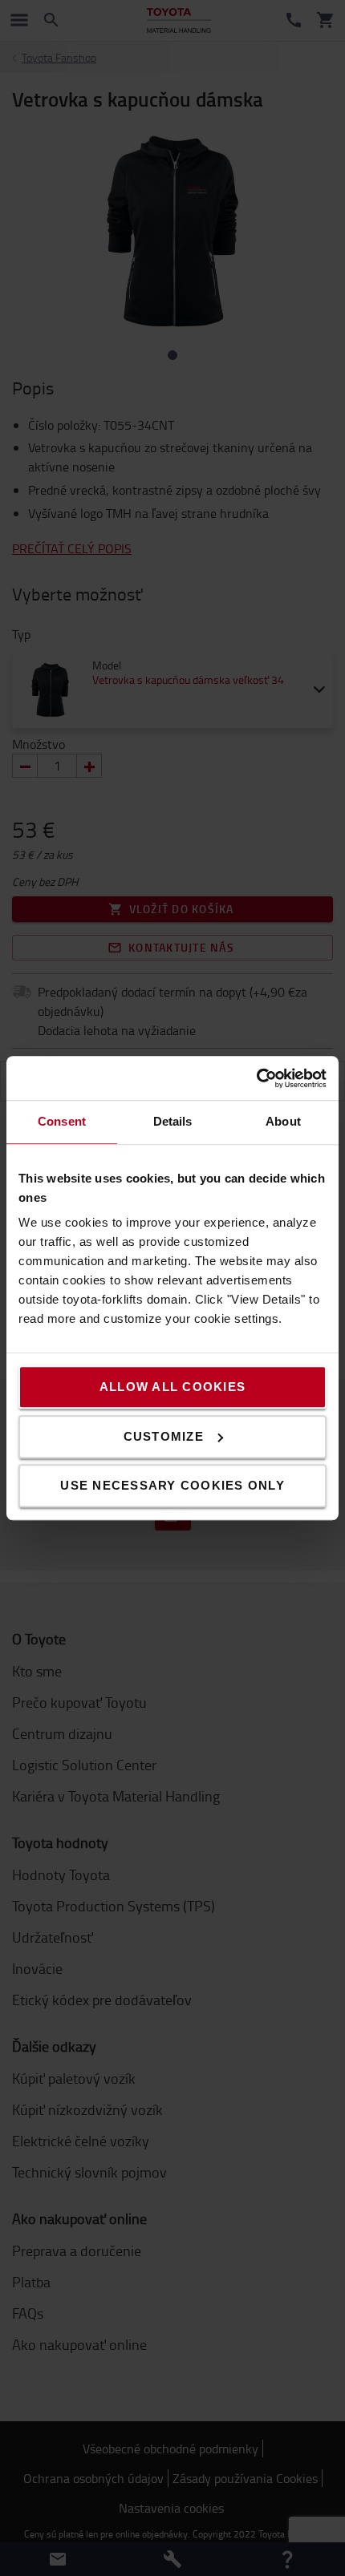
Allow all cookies (172, 1387)
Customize (164, 1436)
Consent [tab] (62, 1121)
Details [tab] (173, 1121)
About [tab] (283, 1121)
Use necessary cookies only (172, 1485)
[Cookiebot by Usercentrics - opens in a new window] (256, 1078)
